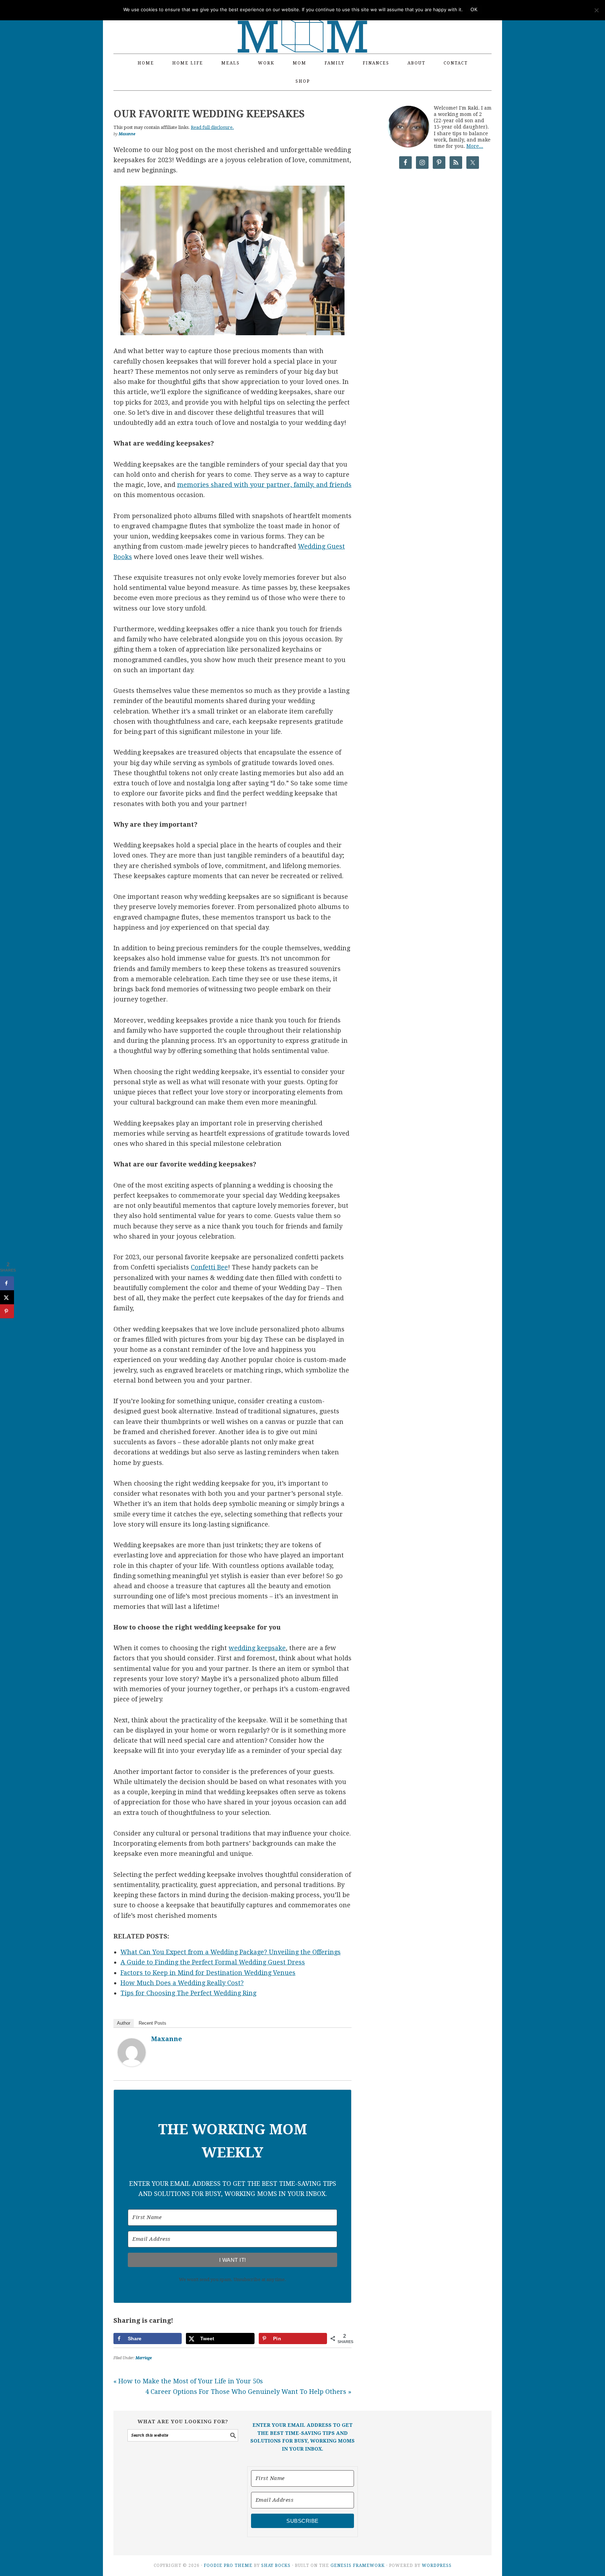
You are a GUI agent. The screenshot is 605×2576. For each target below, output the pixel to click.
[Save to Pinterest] (7, 1311)
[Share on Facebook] (7, 1283)
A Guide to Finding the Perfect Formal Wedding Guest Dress (213, 1962)
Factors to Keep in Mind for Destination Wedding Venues (208, 1973)
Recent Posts (152, 2023)
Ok (474, 10)
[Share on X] (7, 1297)
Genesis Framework (358, 2565)
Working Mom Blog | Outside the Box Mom (302, 23)
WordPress (437, 2565)
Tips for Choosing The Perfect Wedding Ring (188, 1993)
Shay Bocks (276, 2565)
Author (124, 2023)
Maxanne (167, 2039)
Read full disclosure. (212, 127)
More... (475, 146)
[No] (596, 10)
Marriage (144, 2358)
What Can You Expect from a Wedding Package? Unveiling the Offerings (231, 1952)
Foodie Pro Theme (228, 2565)
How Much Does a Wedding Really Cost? (182, 1983)
